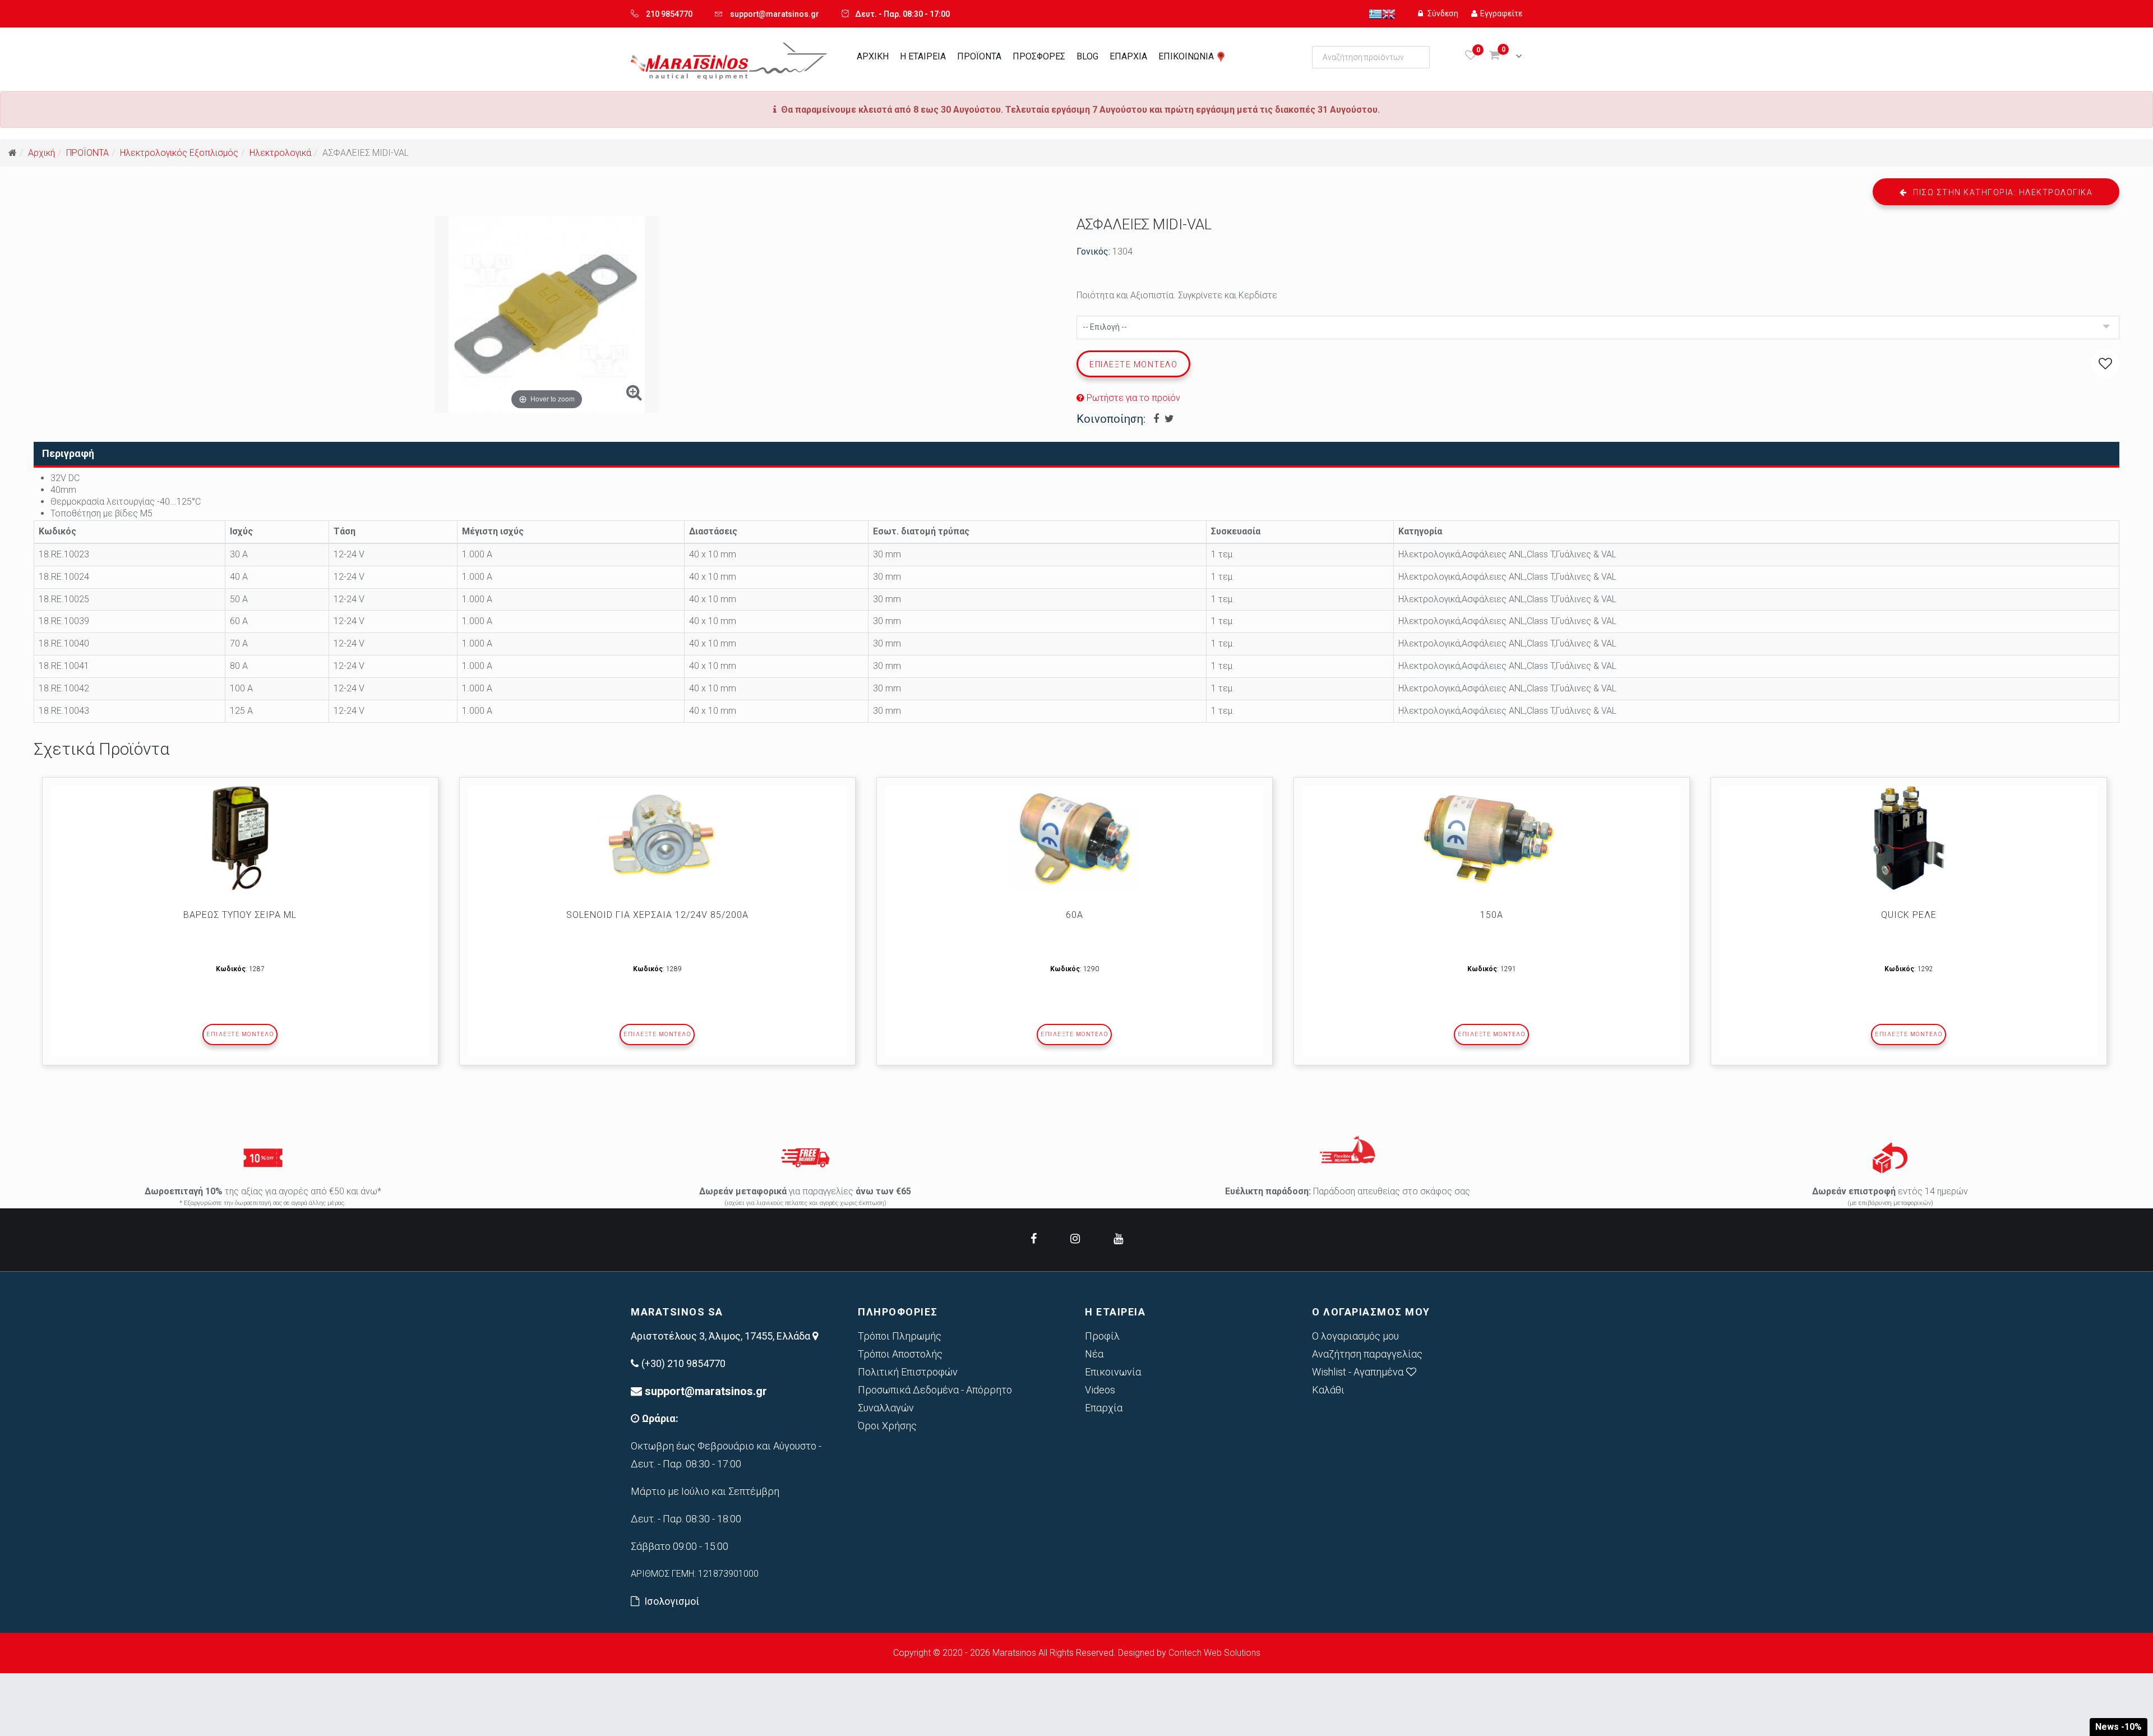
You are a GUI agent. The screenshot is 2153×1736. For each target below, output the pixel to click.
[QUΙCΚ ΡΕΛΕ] (1909, 838)
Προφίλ (1102, 1336)
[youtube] (1118, 1239)
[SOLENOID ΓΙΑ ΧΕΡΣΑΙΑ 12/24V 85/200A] (657, 838)
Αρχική (41, 153)
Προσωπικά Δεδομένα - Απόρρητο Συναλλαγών (935, 1399)
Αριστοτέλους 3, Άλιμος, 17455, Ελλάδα (722, 1336)
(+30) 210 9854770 (683, 1363)
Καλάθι (1328, 1390)
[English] (1389, 13)
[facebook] (1034, 1239)
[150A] (1492, 838)
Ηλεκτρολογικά (280, 153)
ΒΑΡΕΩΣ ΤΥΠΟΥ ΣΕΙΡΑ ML (240, 915)
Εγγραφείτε (1501, 13)
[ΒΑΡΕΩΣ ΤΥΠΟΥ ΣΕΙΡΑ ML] (240, 838)
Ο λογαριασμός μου (1355, 1336)
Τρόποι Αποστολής (900, 1354)
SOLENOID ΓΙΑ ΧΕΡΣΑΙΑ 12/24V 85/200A (657, 915)
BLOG (1087, 56)
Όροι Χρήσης (887, 1426)
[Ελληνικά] (1375, 13)
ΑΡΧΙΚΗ (873, 56)
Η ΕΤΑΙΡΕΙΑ (923, 56)
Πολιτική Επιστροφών (908, 1372)
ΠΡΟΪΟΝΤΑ (979, 56)
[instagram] (1075, 1239)
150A (1492, 915)
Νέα (1094, 1354)
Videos (1100, 1390)
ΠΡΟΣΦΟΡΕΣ (1039, 56)
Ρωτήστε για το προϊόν (1132, 398)
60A (1075, 915)
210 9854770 (669, 14)
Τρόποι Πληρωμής (900, 1336)
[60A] (1075, 838)
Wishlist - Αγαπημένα (1358, 1372)
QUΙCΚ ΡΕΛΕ (1909, 915)
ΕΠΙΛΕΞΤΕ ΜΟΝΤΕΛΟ (240, 1034)
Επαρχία (1104, 1408)
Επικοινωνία (1113, 1372)
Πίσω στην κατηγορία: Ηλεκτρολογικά (2002, 192)
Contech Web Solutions (1214, 1653)
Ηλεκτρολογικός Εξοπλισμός (179, 153)
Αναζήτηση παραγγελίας (1367, 1354)
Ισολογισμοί (672, 1601)
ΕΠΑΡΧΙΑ (1128, 56)
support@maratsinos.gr (775, 14)
